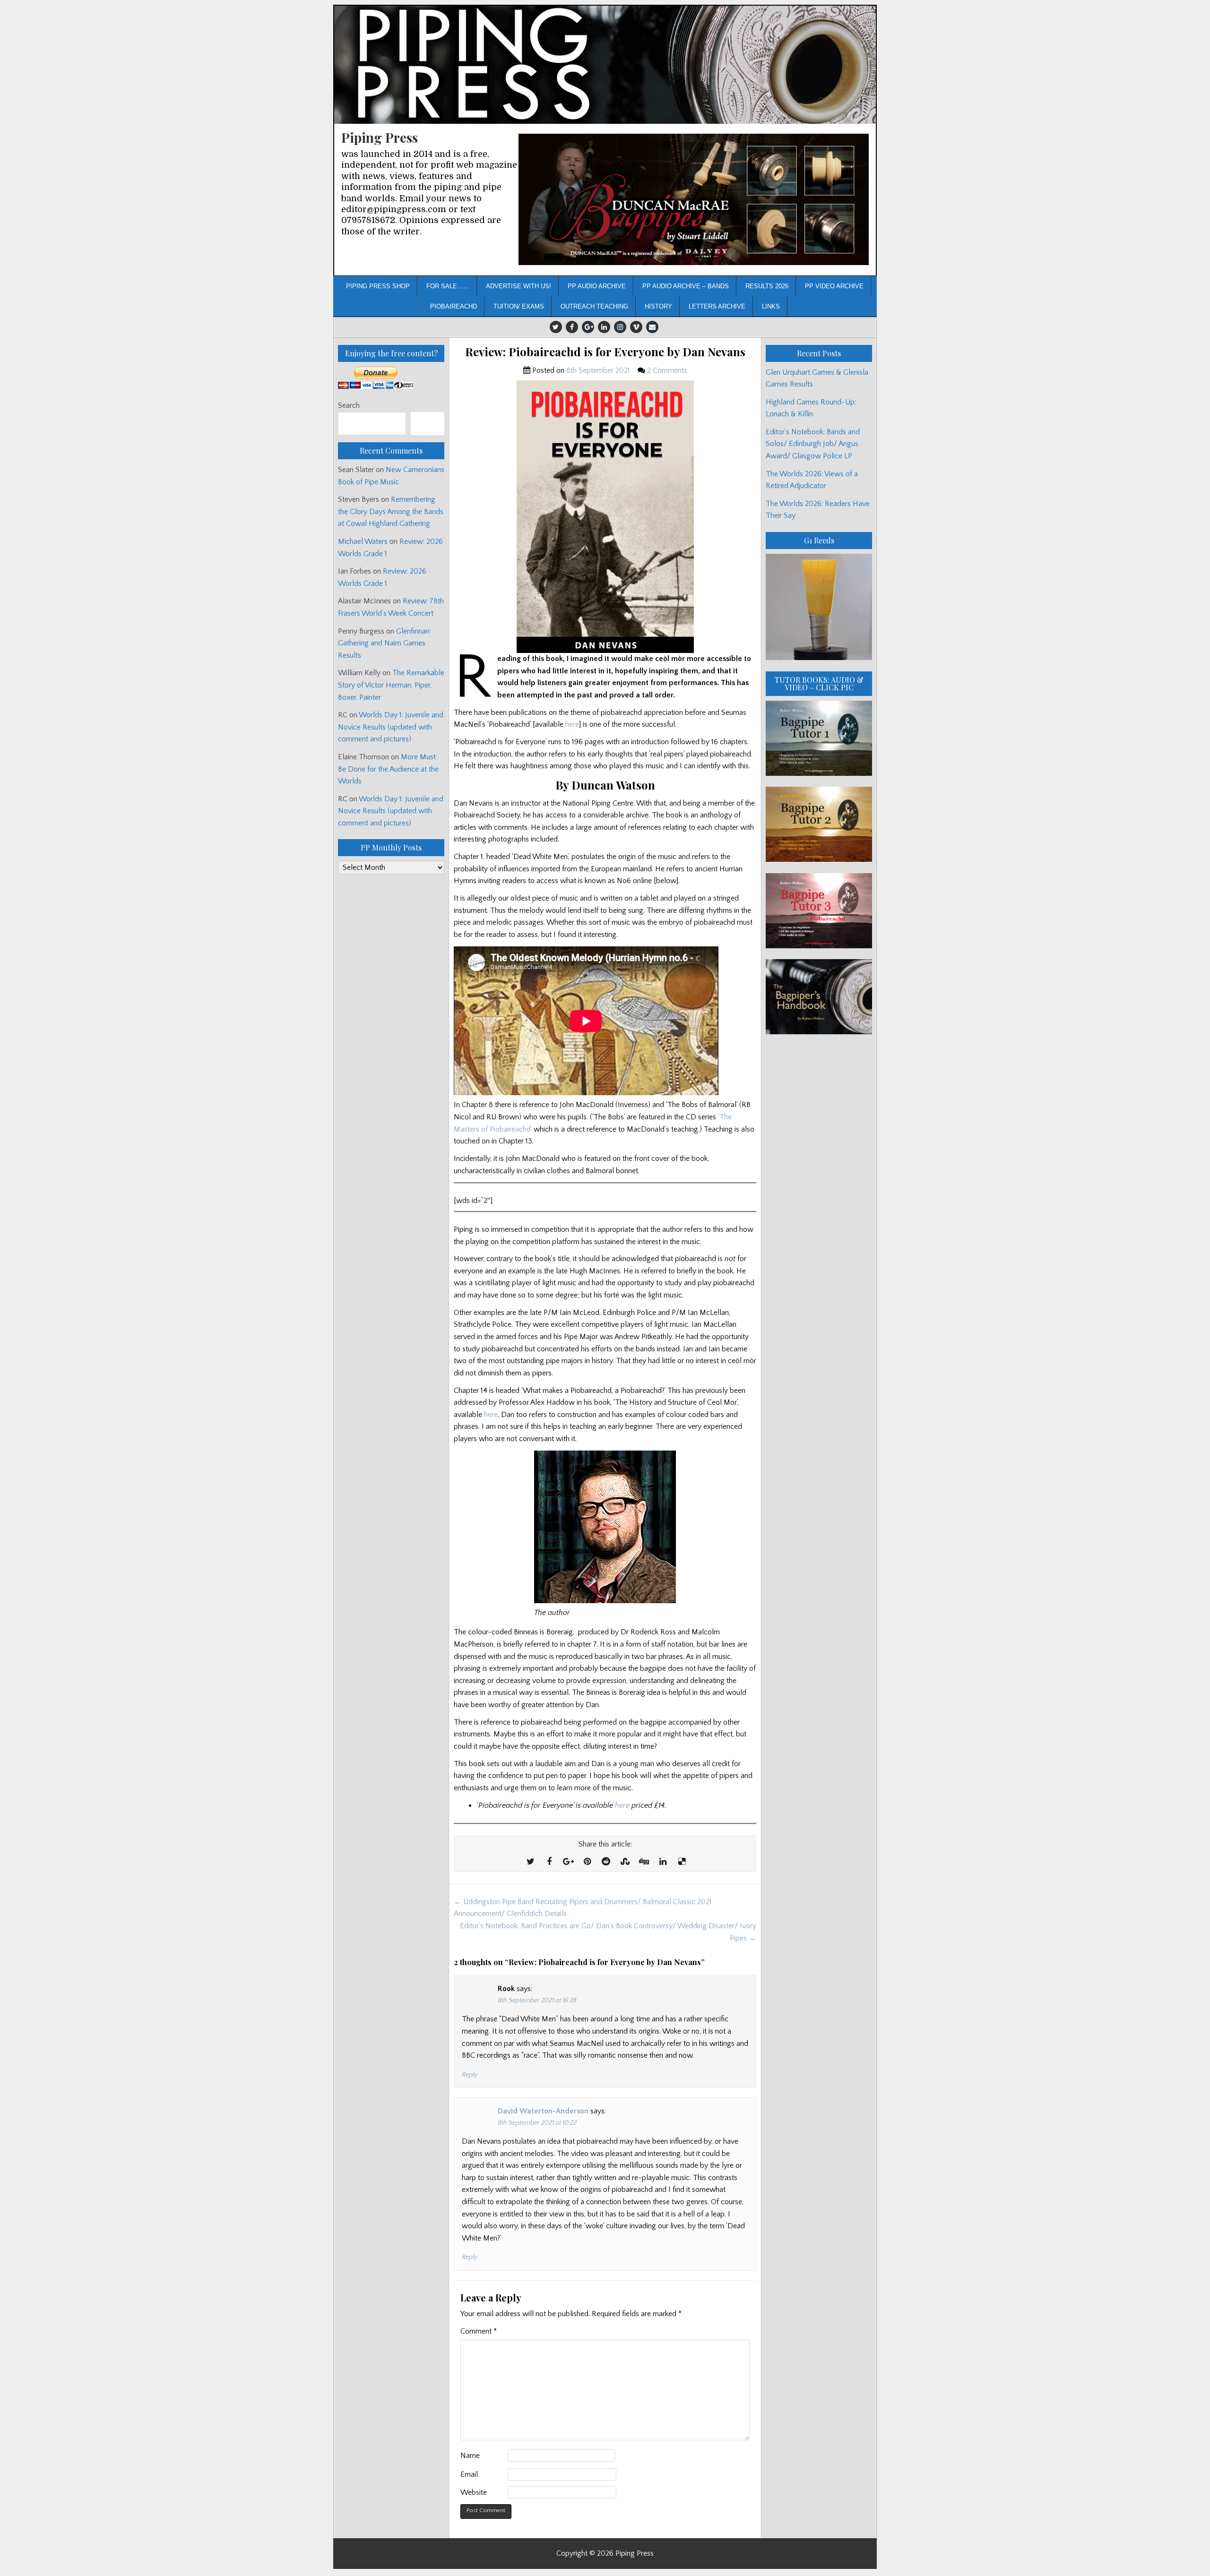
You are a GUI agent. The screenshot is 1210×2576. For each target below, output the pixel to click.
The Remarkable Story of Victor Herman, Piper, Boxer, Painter (391, 685)
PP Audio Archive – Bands (686, 286)
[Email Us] (652, 327)
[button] (694, 200)
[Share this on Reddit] (606, 1862)
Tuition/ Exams (519, 306)
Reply (470, 2075)
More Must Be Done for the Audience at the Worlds (388, 769)
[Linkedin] (604, 327)
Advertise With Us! (519, 286)
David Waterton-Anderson (543, 2111)
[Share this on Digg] (644, 1862)
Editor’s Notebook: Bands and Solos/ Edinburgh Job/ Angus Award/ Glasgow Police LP (813, 444)
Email (469, 2474)
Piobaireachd (454, 306)
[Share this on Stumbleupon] (625, 1862)
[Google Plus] (588, 327)
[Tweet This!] (530, 1862)
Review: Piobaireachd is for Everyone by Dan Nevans (605, 352)
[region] (694, 200)
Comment (479, 2331)
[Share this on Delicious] (682, 1862)
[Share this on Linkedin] (663, 1862)
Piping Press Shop (378, 286)
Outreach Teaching (594, 306)
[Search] (428, 424)
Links (771, 306)
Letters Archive (717, 306)
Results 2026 (767, 286)
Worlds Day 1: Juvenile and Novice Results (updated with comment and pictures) (391, 727)
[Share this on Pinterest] (587, 1862)
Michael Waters (363, 541)
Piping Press (380, 137)
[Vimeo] (636, 327)
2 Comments (667, 370)
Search (349, 405)
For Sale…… (448, 286)
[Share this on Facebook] (549, 1862)
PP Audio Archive (597, 286)
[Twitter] (556, 327)
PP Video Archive (834, 286)
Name (470, 2456)
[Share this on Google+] (568, 1862)
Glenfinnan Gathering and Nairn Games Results (384, 643)
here (572, 724)
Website (474, 2492)
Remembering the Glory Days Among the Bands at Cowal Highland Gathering (391, 511)
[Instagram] (620, 327)
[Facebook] (572, 327)
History (658, 306)
